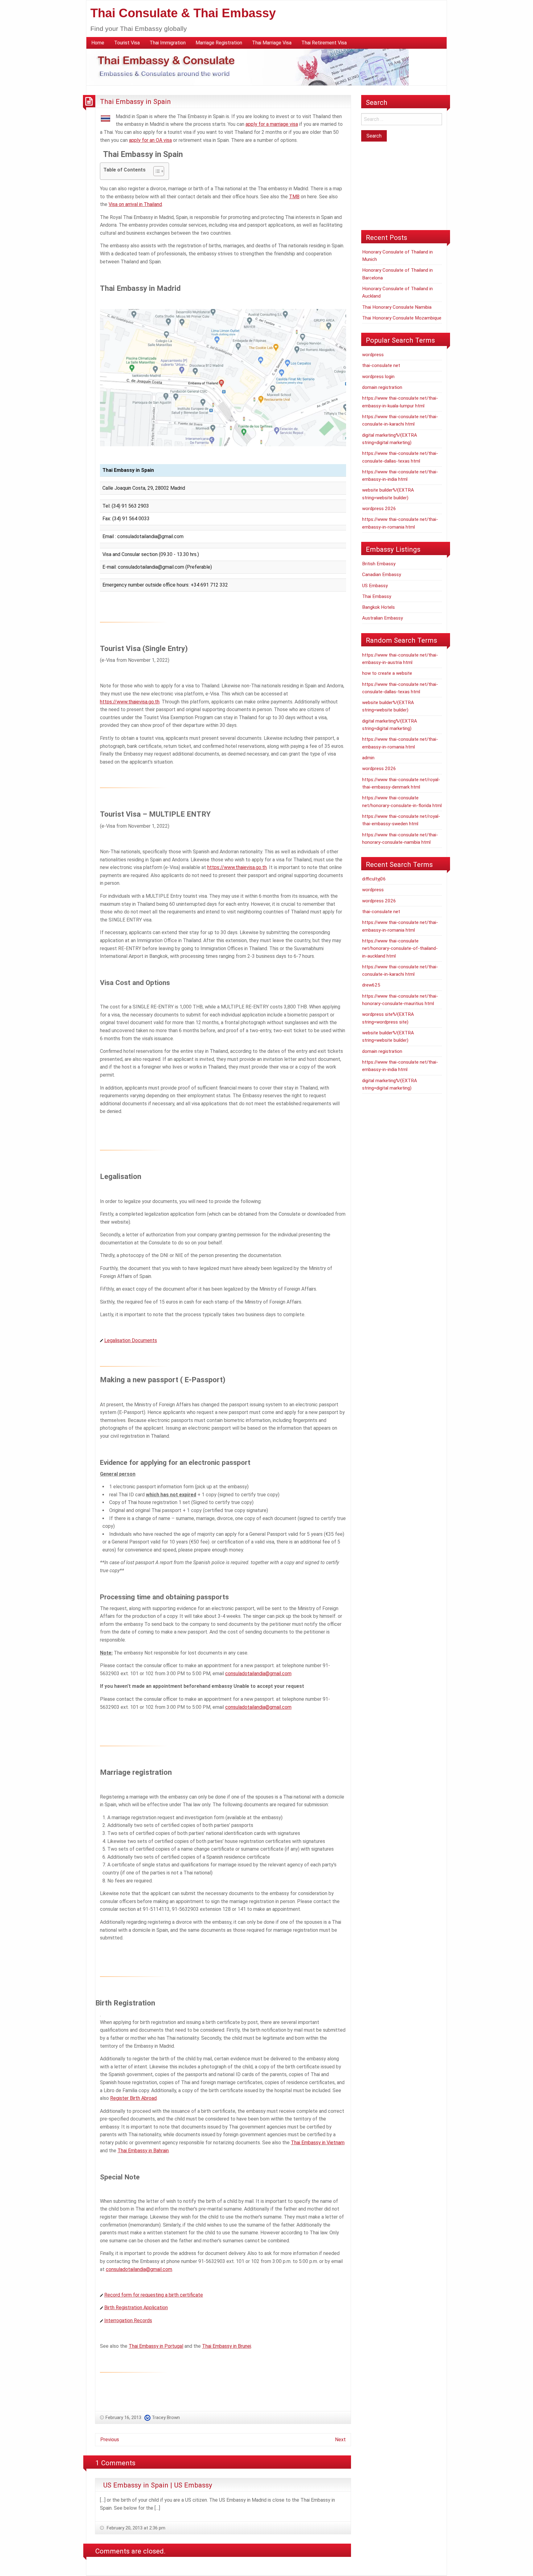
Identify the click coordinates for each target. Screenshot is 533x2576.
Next (340, 2440)
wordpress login (378, 377)
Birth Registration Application (136, 2308)
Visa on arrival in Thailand (135, 204)
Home (98, 43)
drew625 (371, 985)
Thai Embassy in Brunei (227, 2346)
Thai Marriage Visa (272, 43)
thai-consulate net (381, 365)
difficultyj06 (374, 879)
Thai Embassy (377, 596)
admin (368, 758)
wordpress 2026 (379, 509)
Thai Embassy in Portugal (156, 2346)
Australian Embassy (382, 618)
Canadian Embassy (382, 575)
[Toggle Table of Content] (156, 171)
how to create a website (387, 673)
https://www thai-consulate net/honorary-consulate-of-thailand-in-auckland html (400, 948)
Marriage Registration (219, 43)
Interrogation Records (128, 2320)
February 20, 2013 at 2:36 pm (135, 2528)
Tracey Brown (166, 2417)
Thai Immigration (168, 43)
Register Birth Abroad (133, 2098)
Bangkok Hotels (378, 607)
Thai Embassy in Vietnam (318, 2143)
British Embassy (379, 564)
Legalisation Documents (131, 1340)
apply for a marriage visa (272, 124)
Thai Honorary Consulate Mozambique (402, 318)
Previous (110, 2440)
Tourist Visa (127, 43)
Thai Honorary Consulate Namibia (397, 307)
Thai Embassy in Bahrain (143, 2151)
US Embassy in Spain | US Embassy (158, 2485)
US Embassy (375, 586)
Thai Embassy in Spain (135, 101)
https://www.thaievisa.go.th (130, 702)
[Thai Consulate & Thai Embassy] (248, 67)
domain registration (382, 387)
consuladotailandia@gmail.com (258, 1673)
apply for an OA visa (150, 140)
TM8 (294, 197)
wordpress (373, 355)
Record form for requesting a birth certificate (154, 2295)
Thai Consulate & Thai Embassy (183, 13)
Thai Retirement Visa (324, 43)
